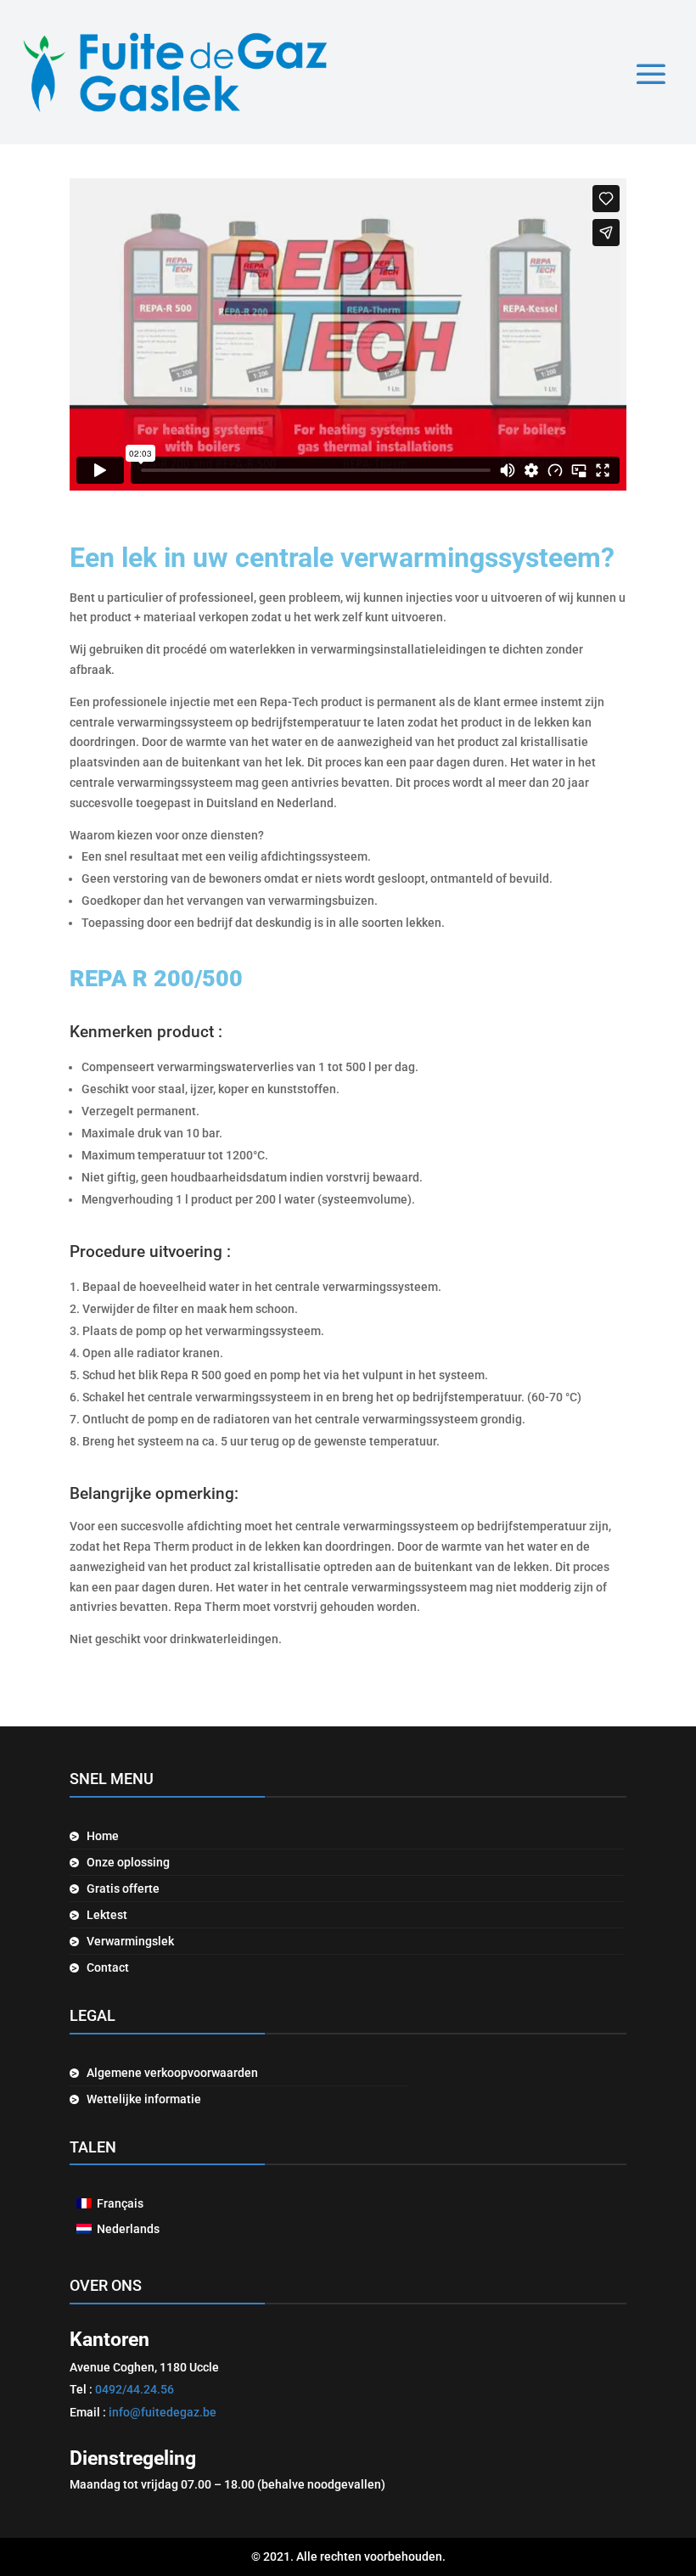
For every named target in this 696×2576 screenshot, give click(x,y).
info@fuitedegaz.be (163, 2412)
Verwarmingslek (130, 1942)
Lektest (107, 1915)
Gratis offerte (123, 1889)
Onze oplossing (128, 1863)
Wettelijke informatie (144, 2099)
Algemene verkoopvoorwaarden (172, 2073)
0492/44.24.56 (135, 2389)
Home (103, 1836)
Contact (108, 1968)
